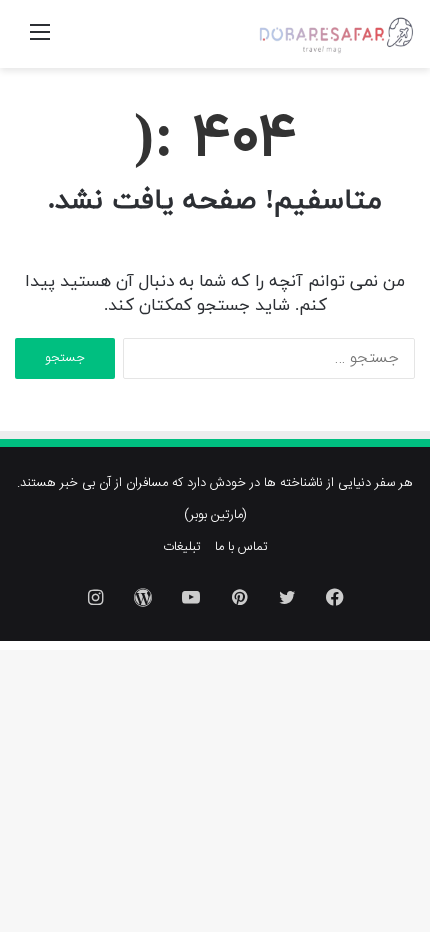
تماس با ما (241, 547)
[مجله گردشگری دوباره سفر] (335, 34)
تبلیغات (182, 547)
